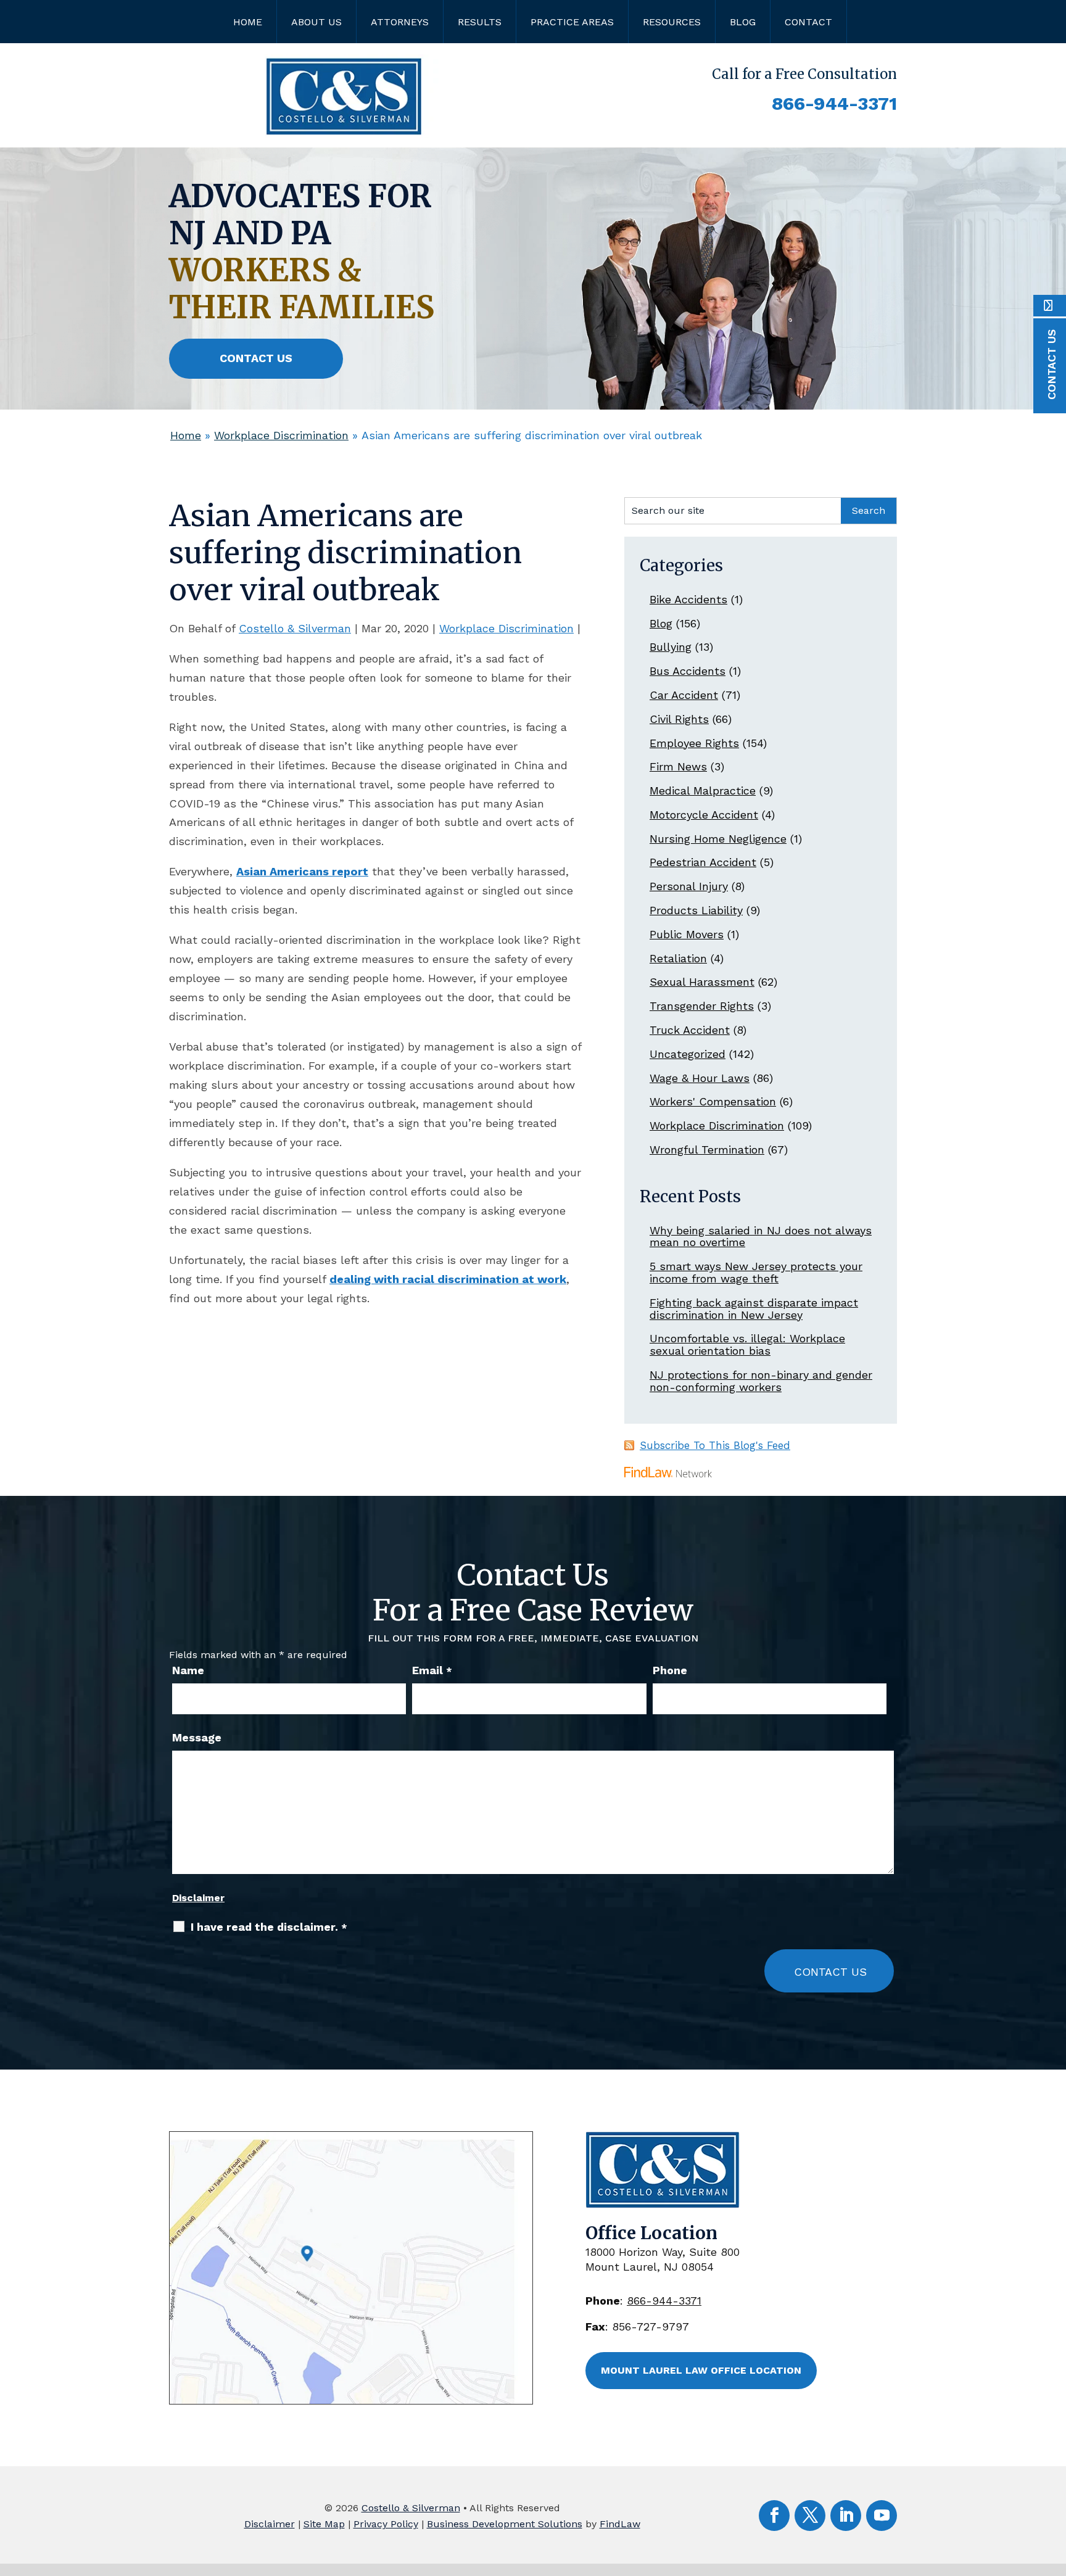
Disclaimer (198, 1898)
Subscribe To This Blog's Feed (715, 1445)
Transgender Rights (702, 1006)
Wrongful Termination (707, 1150)
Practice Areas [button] (572, 22)
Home (248, 22)
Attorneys (400, 22)
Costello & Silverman (295, 628)
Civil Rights (679, 719)
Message (197, 1737)
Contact (808, 22)
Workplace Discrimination (506, 628)
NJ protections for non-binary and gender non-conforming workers (761, 1381)
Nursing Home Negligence (718, 839)
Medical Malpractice (703, 791)
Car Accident (684, 695)
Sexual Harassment (702, 982)
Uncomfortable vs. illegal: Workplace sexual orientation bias (747, 1344)
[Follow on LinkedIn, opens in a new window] (846, 2516)
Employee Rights (694, 743)
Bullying (671, 647)
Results (480, 22)
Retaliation (678, 958)
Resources (672, 22)
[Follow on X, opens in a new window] (810, 2516)
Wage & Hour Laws (700, 1078)
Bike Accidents (688, 599)
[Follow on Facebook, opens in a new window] (774, 2516)
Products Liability (696, 910)
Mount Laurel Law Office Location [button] (701, 2370)
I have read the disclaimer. (269, 1927)
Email (432, 1670)
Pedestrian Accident (703, 862)
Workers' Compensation (713, 1101)
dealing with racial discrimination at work (448, 1279)
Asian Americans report (302, 871)
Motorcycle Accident (704, 815)
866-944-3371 (834, 103)
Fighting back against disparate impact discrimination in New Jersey (754, 1309)
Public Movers (687, 934)
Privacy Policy (386, 2524)
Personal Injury (689, 886)
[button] (1054, 2487)
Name (188, 1670)
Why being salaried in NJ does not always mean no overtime (761, 1236)
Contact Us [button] (256, 358)
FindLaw (620, 2524)
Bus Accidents (688, 671)
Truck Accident (690, 1030)
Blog (743, 22)
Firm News (678, 766)
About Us (316, 22)
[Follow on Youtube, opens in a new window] (882, 2516)
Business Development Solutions (505, 2524)
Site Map (324, 2524)
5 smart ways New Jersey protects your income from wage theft (756, 1272)
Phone (670, 1670)
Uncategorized (688, 1054)
